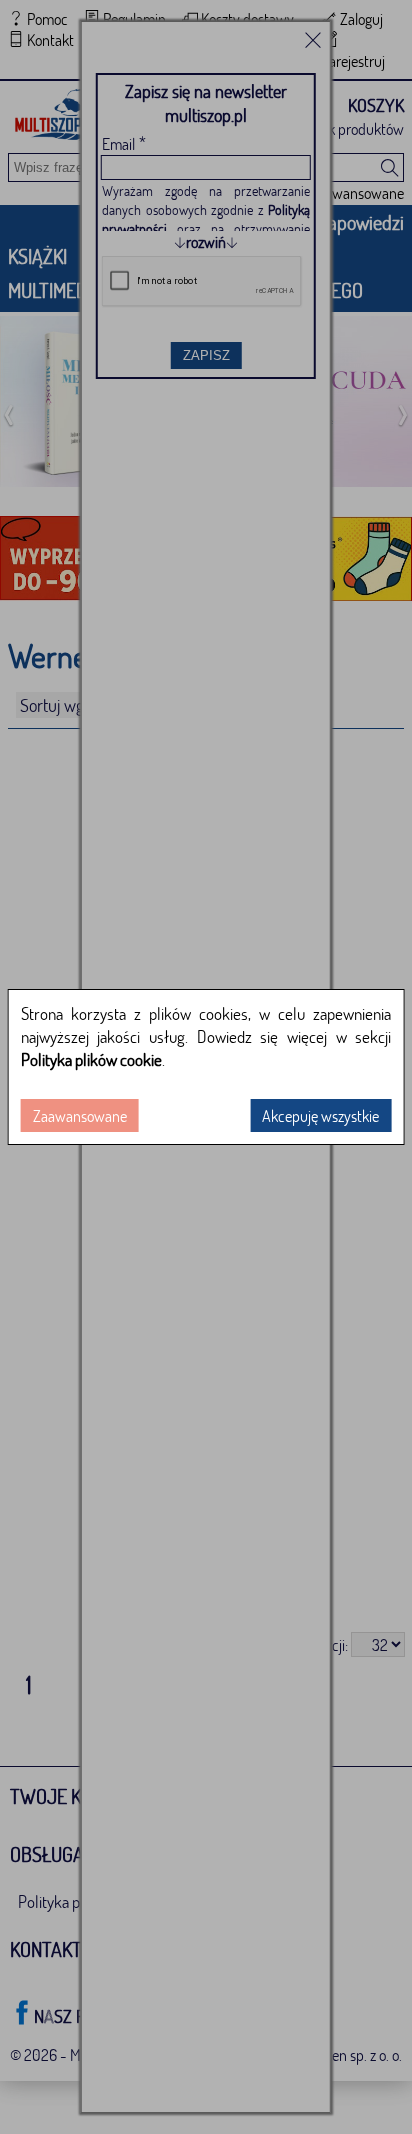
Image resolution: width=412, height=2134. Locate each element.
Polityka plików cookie (91, 1059)
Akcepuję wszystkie (320, 1115)
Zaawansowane (80, 1115)
